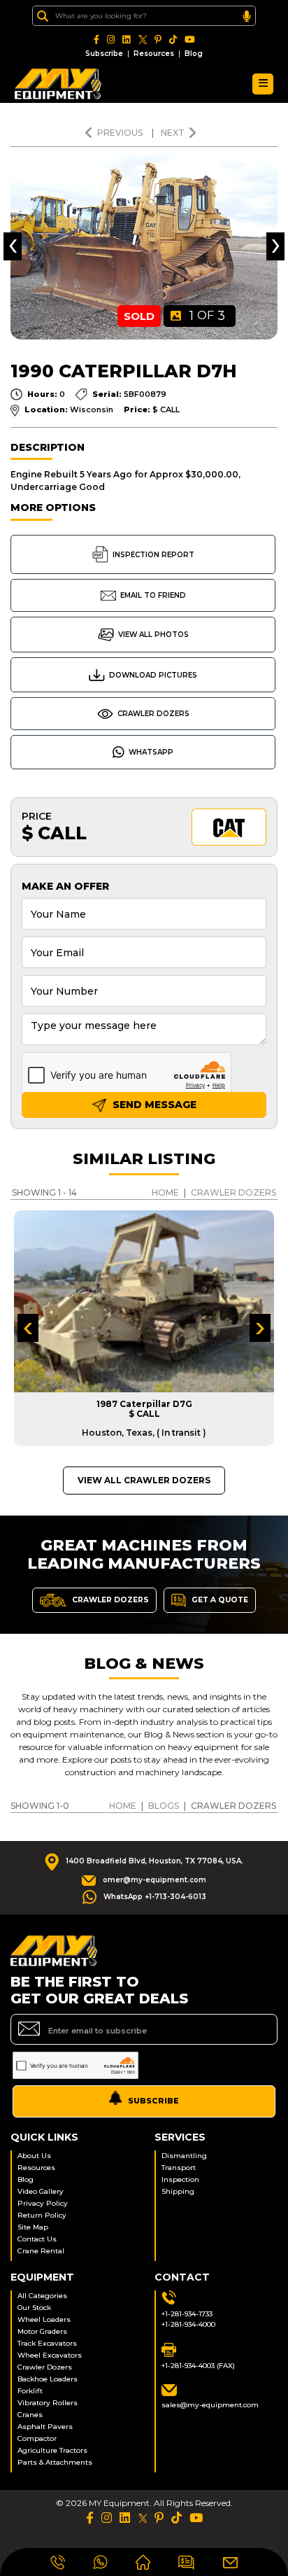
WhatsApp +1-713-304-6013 (155, 1897)
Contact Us (37, 2239)
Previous (121, 133)
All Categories (42, 2296)
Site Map (33, 2227)
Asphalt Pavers (45, 2427)
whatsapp (151, 752)
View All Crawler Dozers (144, 1480)
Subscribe (104, 54)
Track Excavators (47, 2343)
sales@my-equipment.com (210, 2405)
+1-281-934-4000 (188, 2324)
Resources (154, 54)
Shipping (178, 2191)
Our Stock (34, 2308)
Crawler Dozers (153, 714)
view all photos (153, 635)
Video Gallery (41, 2191)
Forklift (30, 2391)
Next (173, 133)
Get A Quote (219, 1599)
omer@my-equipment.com (154, 1880)
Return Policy (42, 2215)
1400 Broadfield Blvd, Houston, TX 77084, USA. (154, 1861)
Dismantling (184, 2156)
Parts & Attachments (55, 2462)
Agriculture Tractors (52, 2450)
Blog (194, 54)
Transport (179, 2168)
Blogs (164, 1806)
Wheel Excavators (50, 2355)
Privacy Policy (43, 2203)
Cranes (30, 2415)
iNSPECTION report (153, 555)
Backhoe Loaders (48, 2379)
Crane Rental (41, 2251)
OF (207, 316)
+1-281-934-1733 (187, 2314)
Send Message (153, 1105)
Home (165, 1192)
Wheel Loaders (44, 2319)
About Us (34, 2156)
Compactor (37, 2438)
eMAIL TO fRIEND (153, 595)
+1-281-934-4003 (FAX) (198, 2366)
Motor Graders (42, 2331)
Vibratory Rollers (48, 2403)
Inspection (180, 2179)
